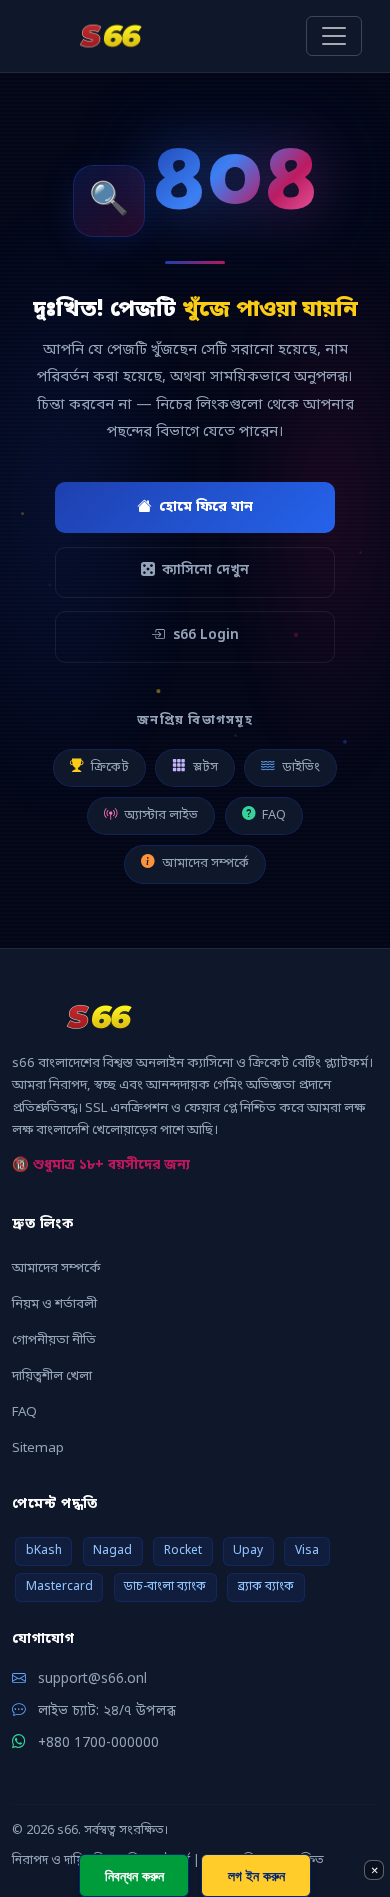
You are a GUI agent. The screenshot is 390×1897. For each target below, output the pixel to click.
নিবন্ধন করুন (134, 1875)
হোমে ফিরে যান (206, 507)
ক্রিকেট (110, 767)
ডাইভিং (301, 767)
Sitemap (38, 1448)
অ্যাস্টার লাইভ (161, 815)
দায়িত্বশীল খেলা (52, 1376)
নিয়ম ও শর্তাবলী (54, 1304)
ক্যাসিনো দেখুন (205, 571)
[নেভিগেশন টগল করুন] (334, 36)
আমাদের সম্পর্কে (205, 863)
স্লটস (205, 767)
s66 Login (206, 636)
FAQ (274, 815)
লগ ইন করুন (256, 1875)
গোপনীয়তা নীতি (54, 1340)
